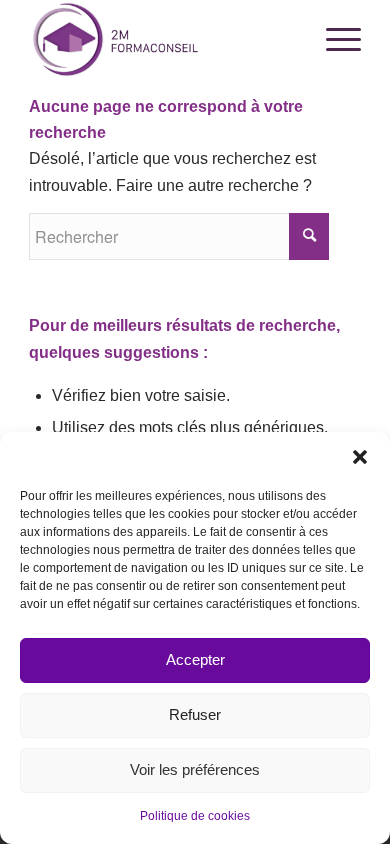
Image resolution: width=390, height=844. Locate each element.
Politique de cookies (195, 816)
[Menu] (333, 40)
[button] (360, 457)
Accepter (195, 659)
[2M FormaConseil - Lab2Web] (161, 40)
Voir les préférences (195, 769)
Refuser (195, 714)
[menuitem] (333, 40)
